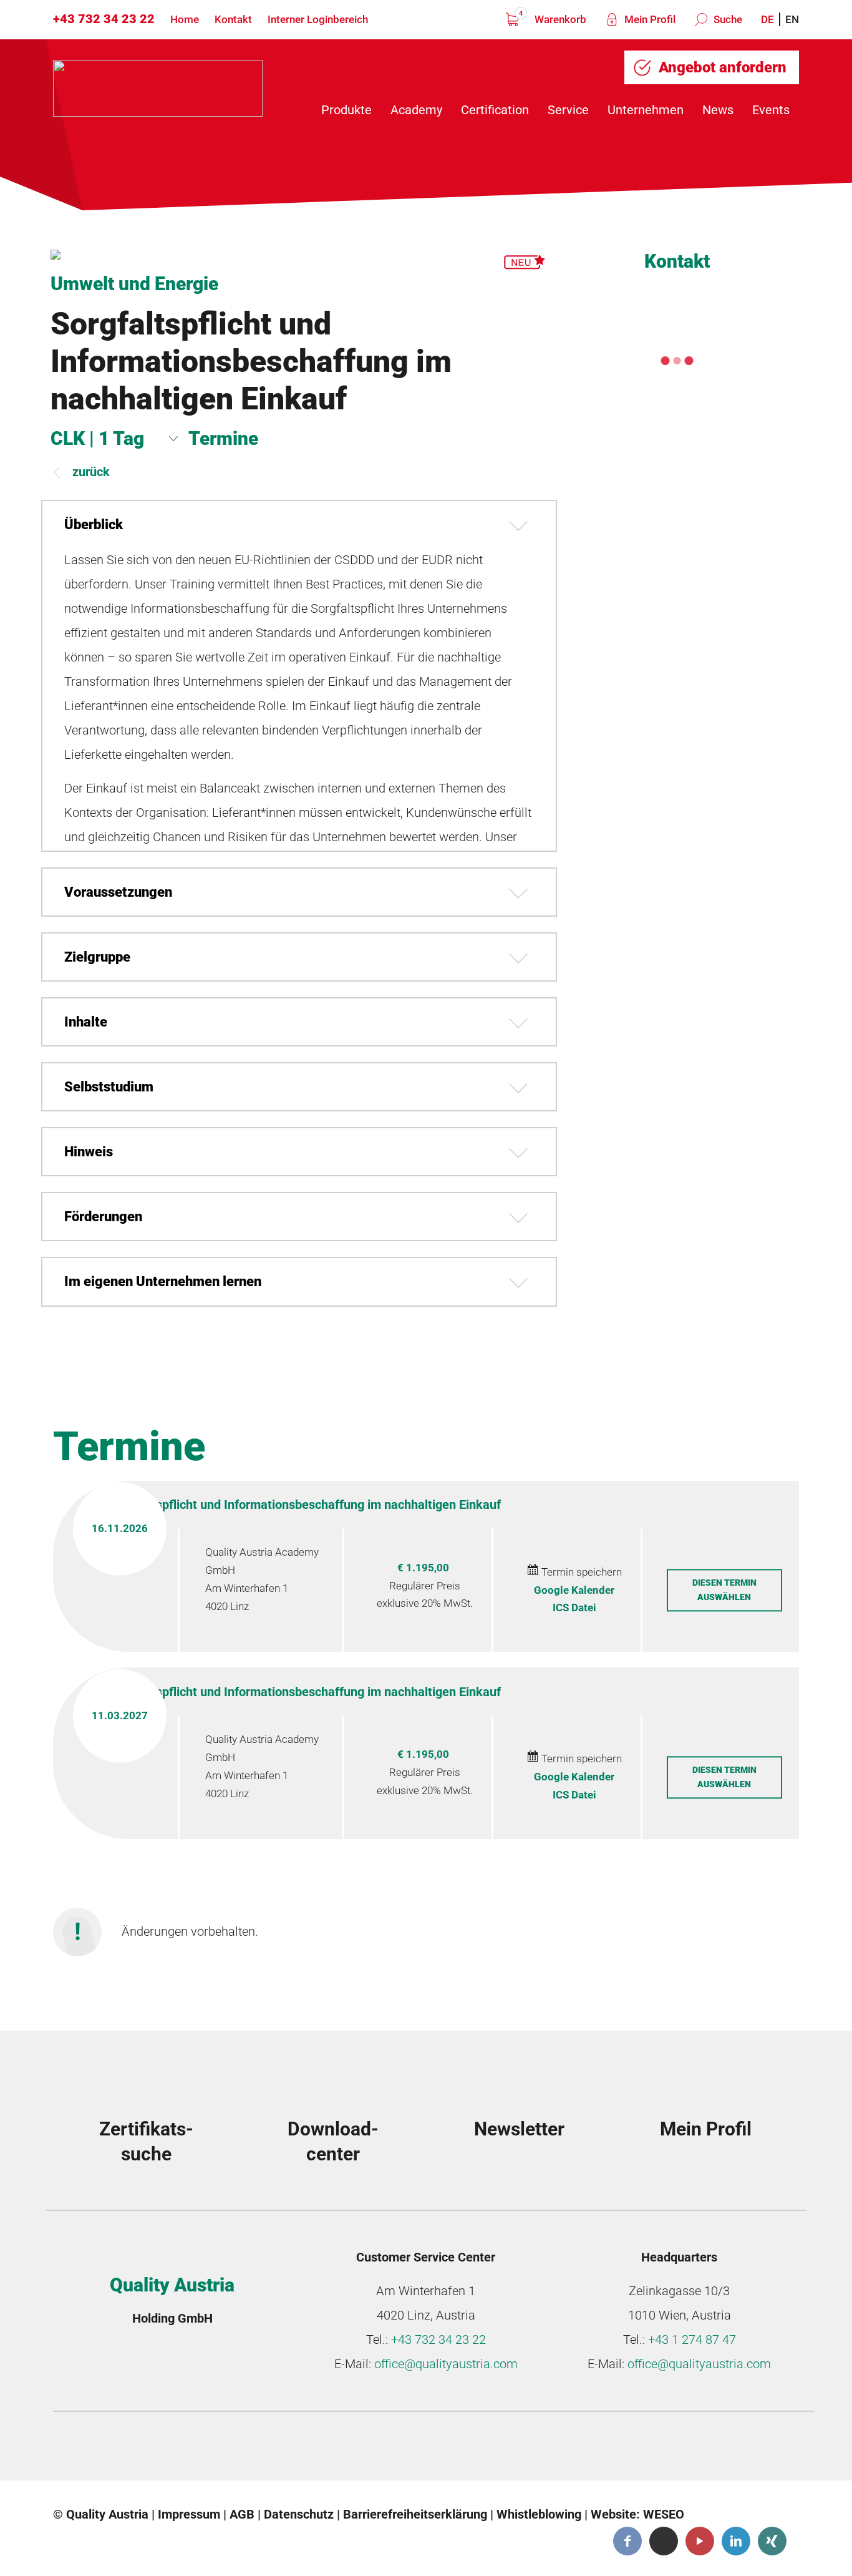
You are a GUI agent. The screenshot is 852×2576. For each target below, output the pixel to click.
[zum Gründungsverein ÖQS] (528, 2449)
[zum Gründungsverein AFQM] (151, 2449)
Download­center (333, 2141)
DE (767, 19)
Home (185, 19)
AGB (242, 2514)
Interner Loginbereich (318, 19)
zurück (91, 472)
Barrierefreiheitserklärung (415, 2514)
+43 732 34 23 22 (104, 19)
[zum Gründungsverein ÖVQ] (716, 2449)
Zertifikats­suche (146, 2141)
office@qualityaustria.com (446, 2364)
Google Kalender (574, 1590)
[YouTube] (700, 2541)
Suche (727, 19)
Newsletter (519, 2129)
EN (792, 19)
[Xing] (772, 2541)
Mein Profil (649, 19)
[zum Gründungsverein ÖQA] (339, 2449)
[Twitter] (664, 2541)
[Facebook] (627, 2541)
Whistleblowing (539, 2514)
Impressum (189, 2514)
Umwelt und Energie (134, 284)
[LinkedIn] (736, 2541)
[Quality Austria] (158, 88)
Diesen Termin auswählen (724, 1590)
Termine (223, 438)
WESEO (664, 2514)
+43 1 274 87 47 (692, 2339)
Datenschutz (299, 2514)
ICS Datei (574, 1608)
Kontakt (233, 19)
